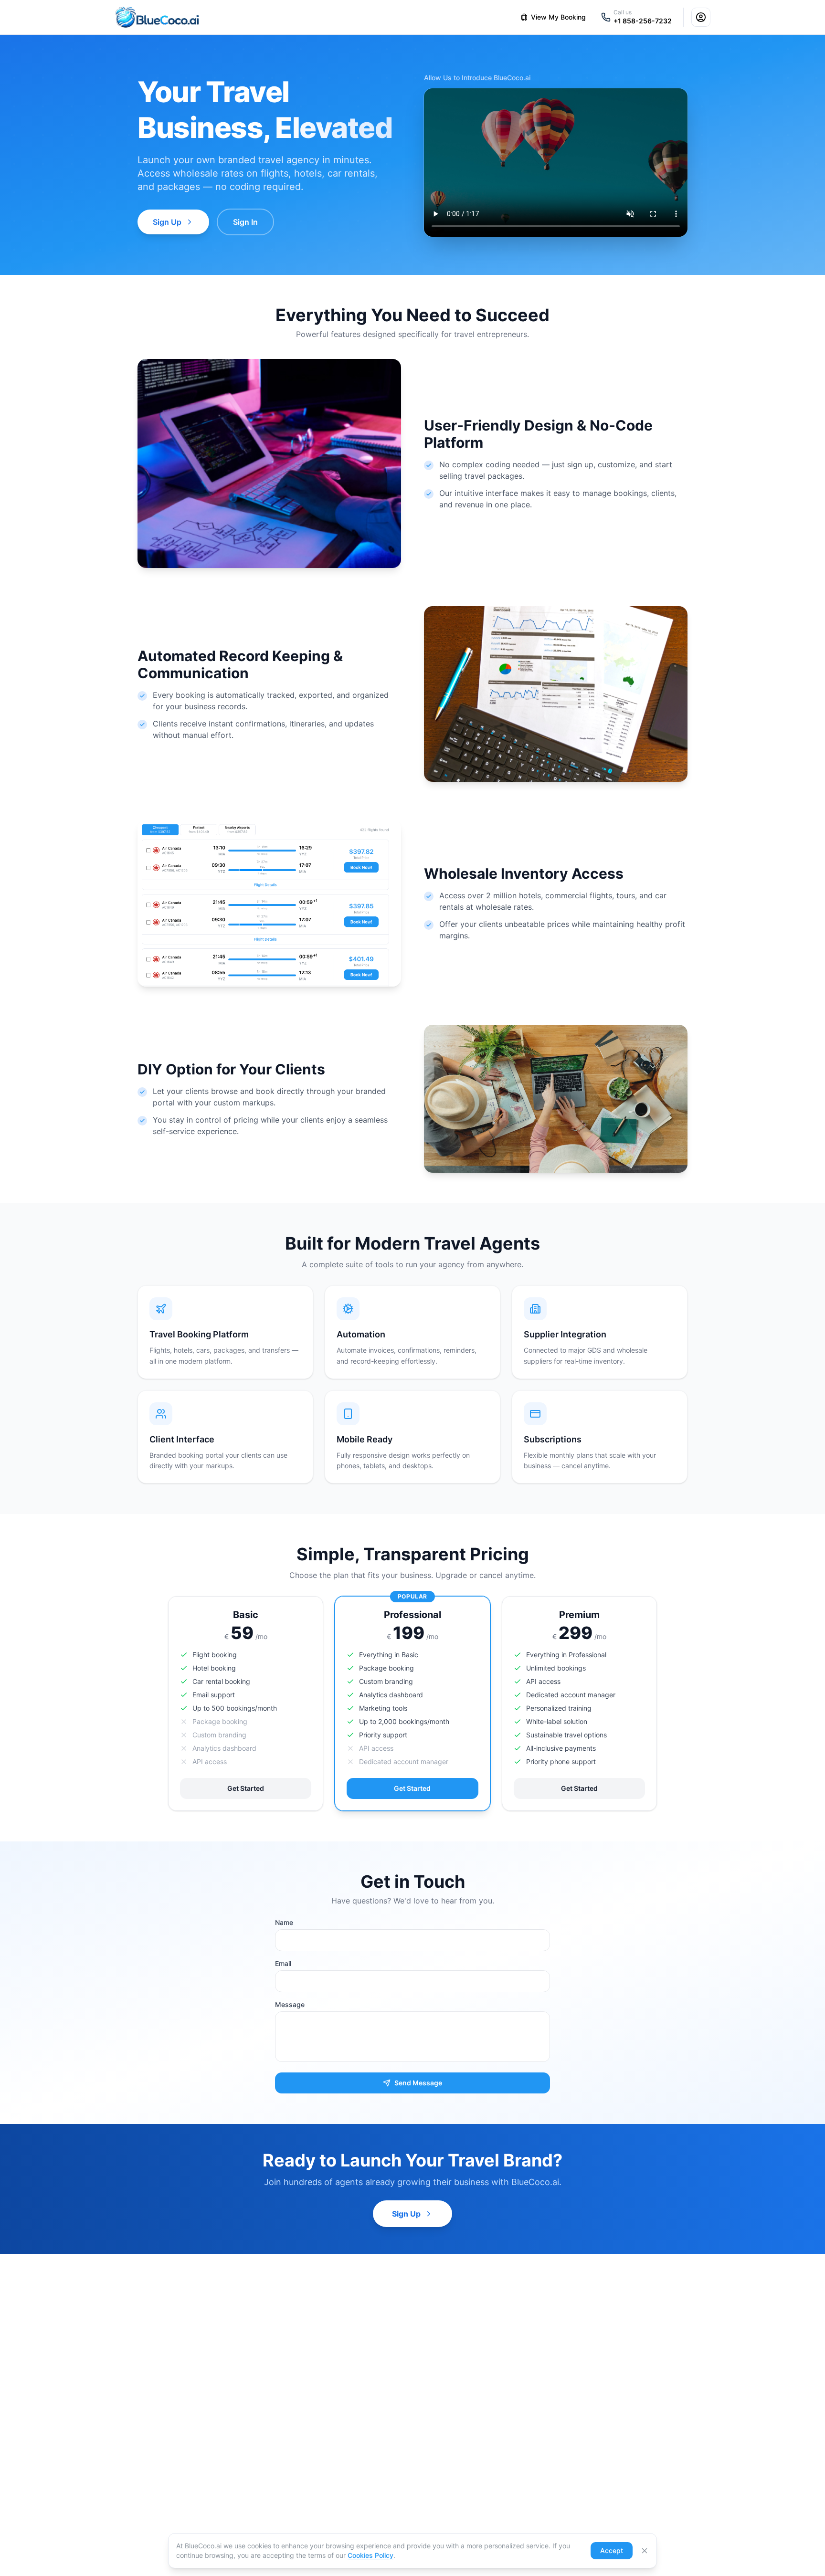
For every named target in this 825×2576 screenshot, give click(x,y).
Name (284, 1922)
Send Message (418, 2083)
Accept (612, 2550)
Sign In (245, 222)
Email (283, 1963)
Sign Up (167, 222)
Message (290, 2004)
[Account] (701, 17)
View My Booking (558, 17)
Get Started (246, 1788)
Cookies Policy (370, 2555)
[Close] (645, 2551)
